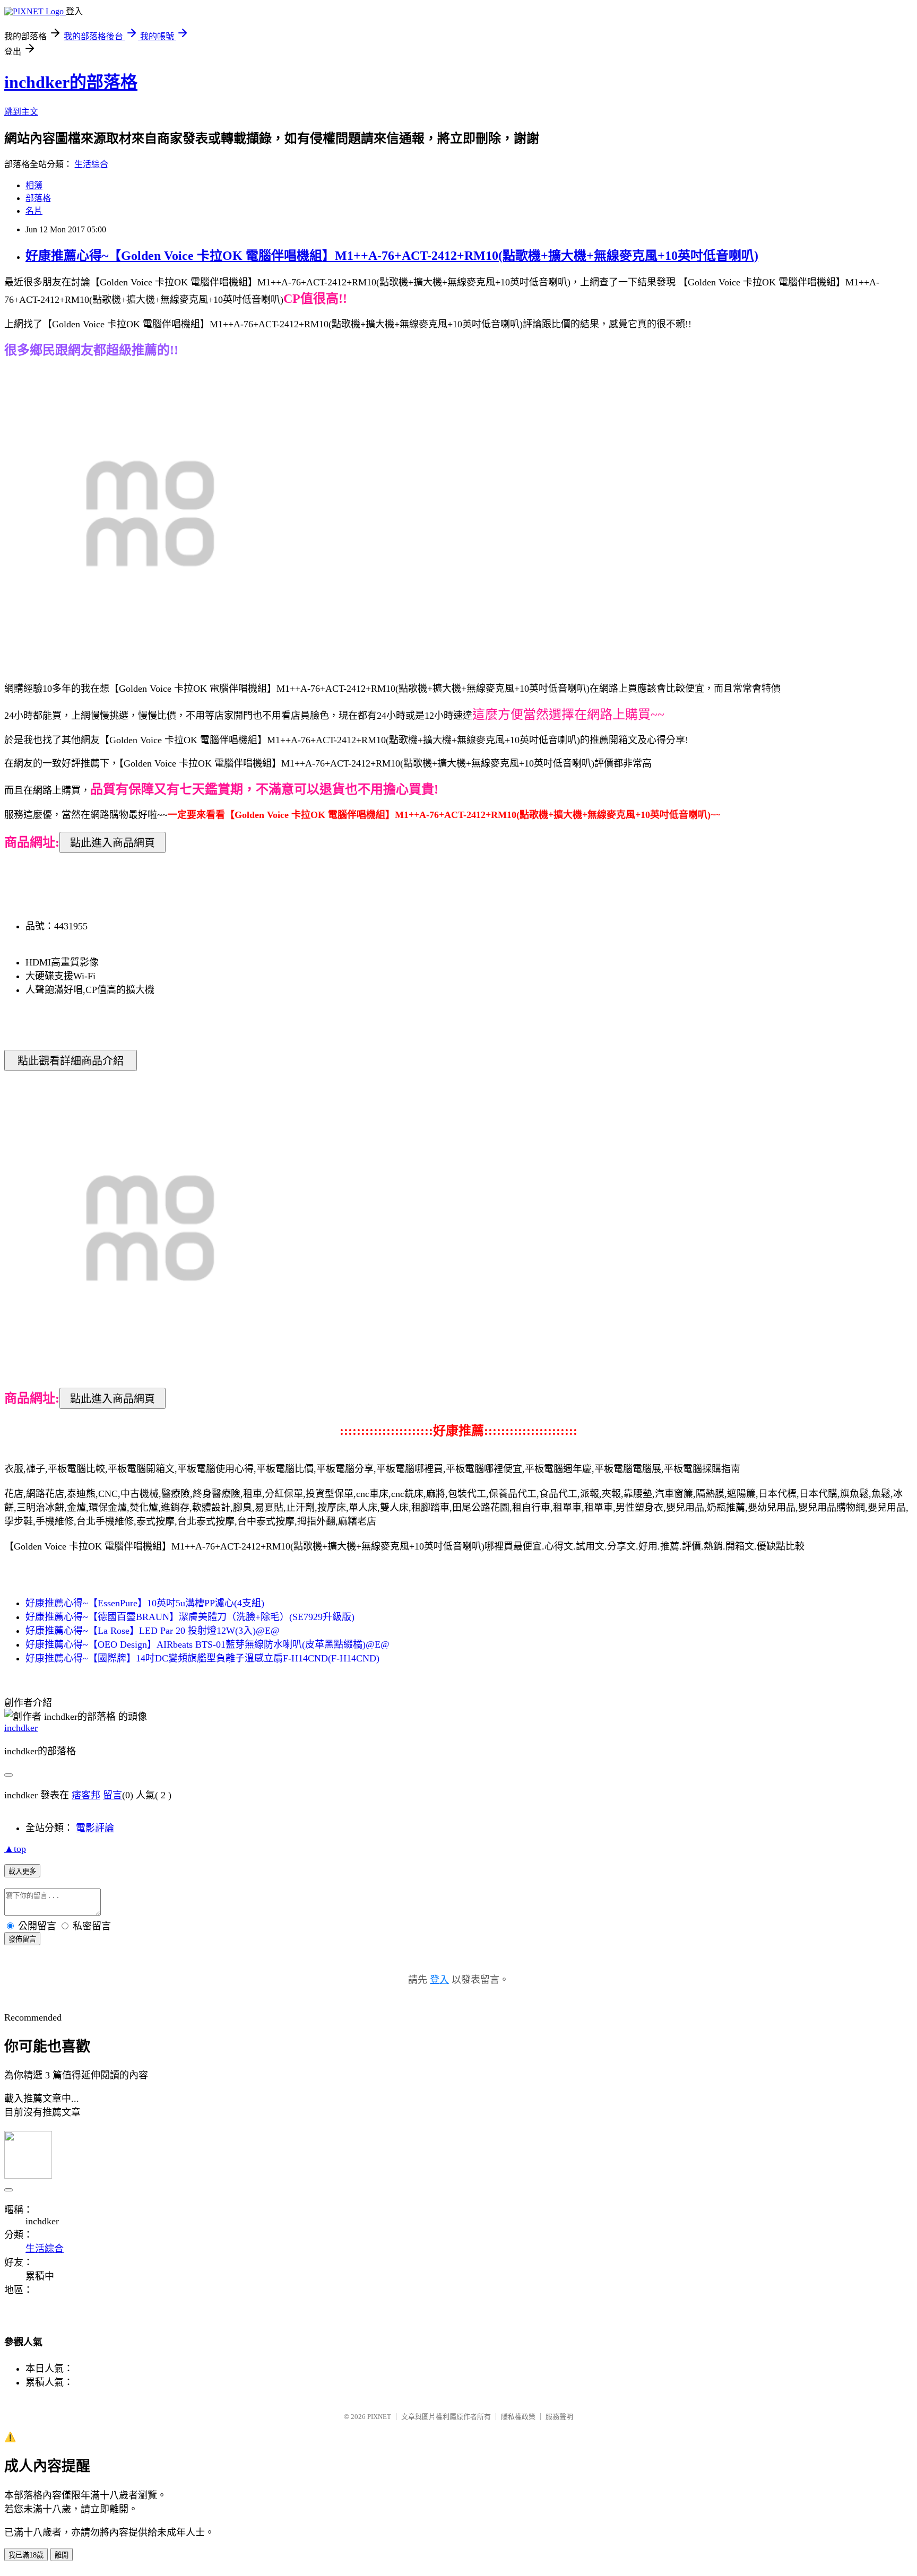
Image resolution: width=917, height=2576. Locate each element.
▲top (15, 1849)
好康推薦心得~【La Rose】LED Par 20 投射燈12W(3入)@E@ (153, 1631)
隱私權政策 (518, 2417)
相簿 (34, 185)
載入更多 (22, 1871)
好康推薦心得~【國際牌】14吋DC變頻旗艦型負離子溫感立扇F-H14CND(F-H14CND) (202, 1658)
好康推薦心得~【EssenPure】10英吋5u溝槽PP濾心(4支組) (145, 1603)
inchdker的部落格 (71, 82)
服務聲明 (559, 2417)
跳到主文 (21, 112)
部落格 (38, 198)
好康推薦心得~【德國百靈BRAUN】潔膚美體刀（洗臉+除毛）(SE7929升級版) (190, 1617)
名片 (34, 211)
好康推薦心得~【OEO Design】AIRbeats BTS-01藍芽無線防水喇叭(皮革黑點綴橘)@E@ (207, 1644)
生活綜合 (91, 164)
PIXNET (379, 2417)
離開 (62, 2555)
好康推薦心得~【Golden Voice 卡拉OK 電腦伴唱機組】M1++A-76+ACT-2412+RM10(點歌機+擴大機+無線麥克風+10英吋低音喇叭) (392, 256)
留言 (113, 1795)
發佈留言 (22, 1939)
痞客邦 (86, 1795)
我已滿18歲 (26, 2555)
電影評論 (95, 1828)
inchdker (21, 1728)
